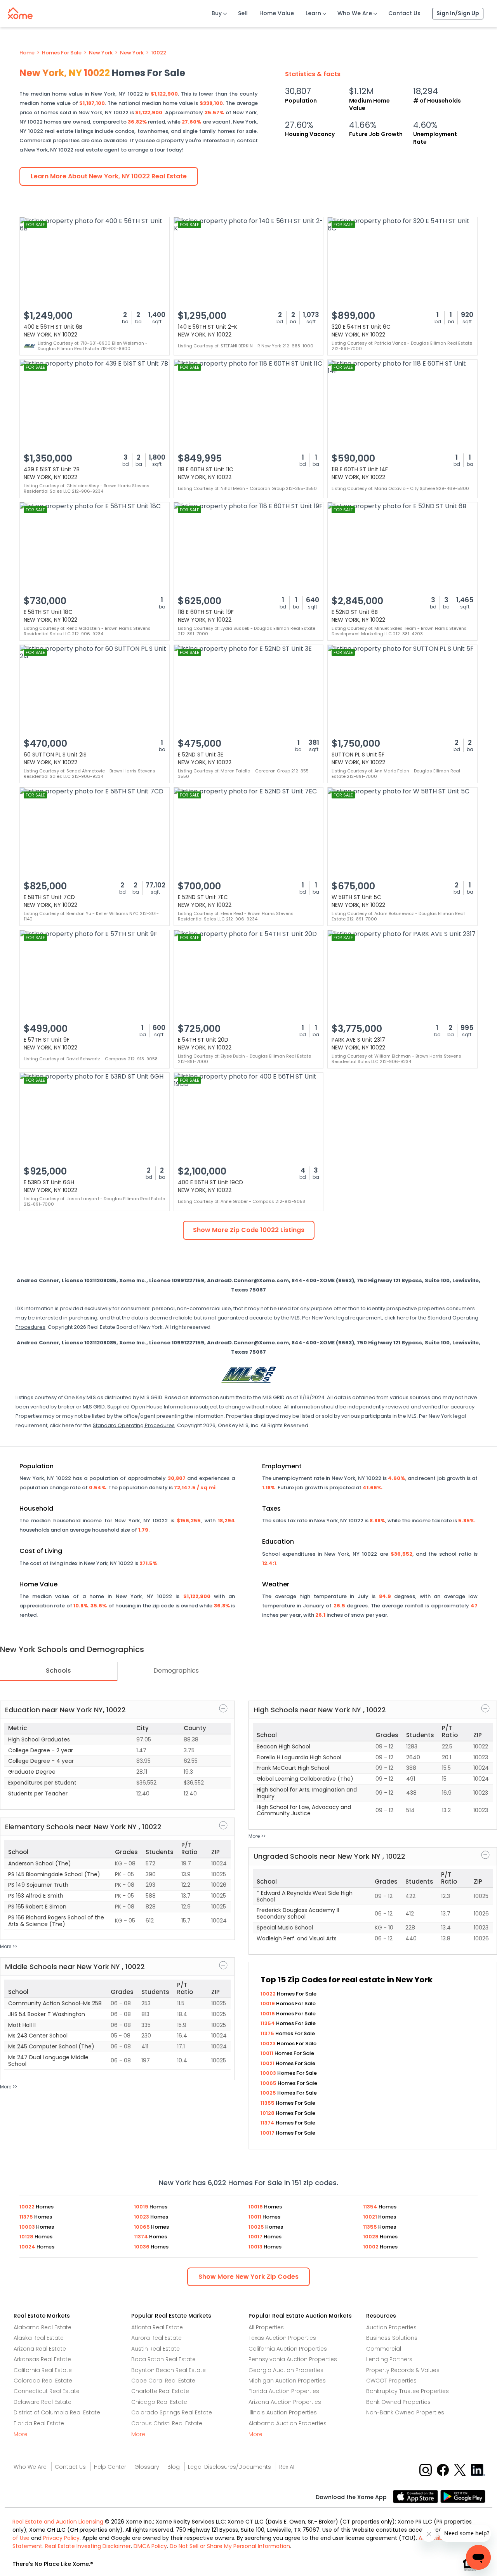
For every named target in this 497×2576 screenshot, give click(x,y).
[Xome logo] (20, 12)
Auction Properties (391, 2327)
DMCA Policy (150, 2546)
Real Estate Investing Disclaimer (88, 2546)
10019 (268, 2003)
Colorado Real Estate (43, 2381)
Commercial (384, 2349)
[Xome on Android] (463, 2496)
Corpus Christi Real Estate (167, 2423)
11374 (268, 2123)
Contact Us (404, 13)
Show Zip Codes (248, 2277)
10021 (268, 2063)
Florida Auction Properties (284, 2391)
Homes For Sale (62, 53)
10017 (268, 2133)
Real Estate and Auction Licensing (58, 2522)
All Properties (266, 2327)
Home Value (277, 13)
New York (101, 53)
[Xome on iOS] (417, 2496)
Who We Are (355, 13)
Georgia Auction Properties (286, 2370)
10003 (269, 2073)
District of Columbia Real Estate (57, 2412)
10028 (371, 2237)
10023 (269, 2044)
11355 (268, 2103)
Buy (217, 13)
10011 (268, 2053)
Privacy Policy (61, 2538)
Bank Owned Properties (398, 2402)
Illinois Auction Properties (283, 2412)
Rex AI (287, 2467)
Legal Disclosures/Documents (229, 2467)
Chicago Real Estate (159, 2402)
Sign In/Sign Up (458, 13)
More (21, 2434)
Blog (174, 2467)
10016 (268, 2014)
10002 (371, 2247)
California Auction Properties (288, 2349)
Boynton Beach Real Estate (169, 2370)
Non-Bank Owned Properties (405, 2412)
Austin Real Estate (156, 2349)
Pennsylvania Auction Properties (293, 2359)
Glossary (147, 2467)
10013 (256, 2247)
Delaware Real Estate (43, 2402)
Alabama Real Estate (43, 2327)
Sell (243, 13)
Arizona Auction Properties (285, 2402)
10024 (28, 2247)
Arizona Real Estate (40, 2349)
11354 (268, 2023)
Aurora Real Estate (156, 2338)
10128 (268, 2113)
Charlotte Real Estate (160, 2391)
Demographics (176, 1671)
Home (27, 53)
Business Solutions (392, 2338)
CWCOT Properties (391, 2381)
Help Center (110, 2467)
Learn (313, 13)
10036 (142, 2247)
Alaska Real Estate (39, 2338)
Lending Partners (389, 2359)
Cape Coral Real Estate (163, 2381)
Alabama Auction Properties (288, 2423)
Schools (58, 1671)
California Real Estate (43, 2370)
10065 (269, 2083)
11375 (268, 2033)
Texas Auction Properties (282, 2338)
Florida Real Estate (39, 2423)
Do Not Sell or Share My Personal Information (230, 2546)
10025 (269, 2093)
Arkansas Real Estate (42, 2359)
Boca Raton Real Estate (163, 2359)
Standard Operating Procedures (134, 1425)
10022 (159, 53)
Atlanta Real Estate (157, 2327)
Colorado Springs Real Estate (172, 2412)
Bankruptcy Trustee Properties (408, 2391)
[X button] (461, 2470)
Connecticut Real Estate (47, 2391)
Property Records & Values (403, 2370)
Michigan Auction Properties (287, 2381)
